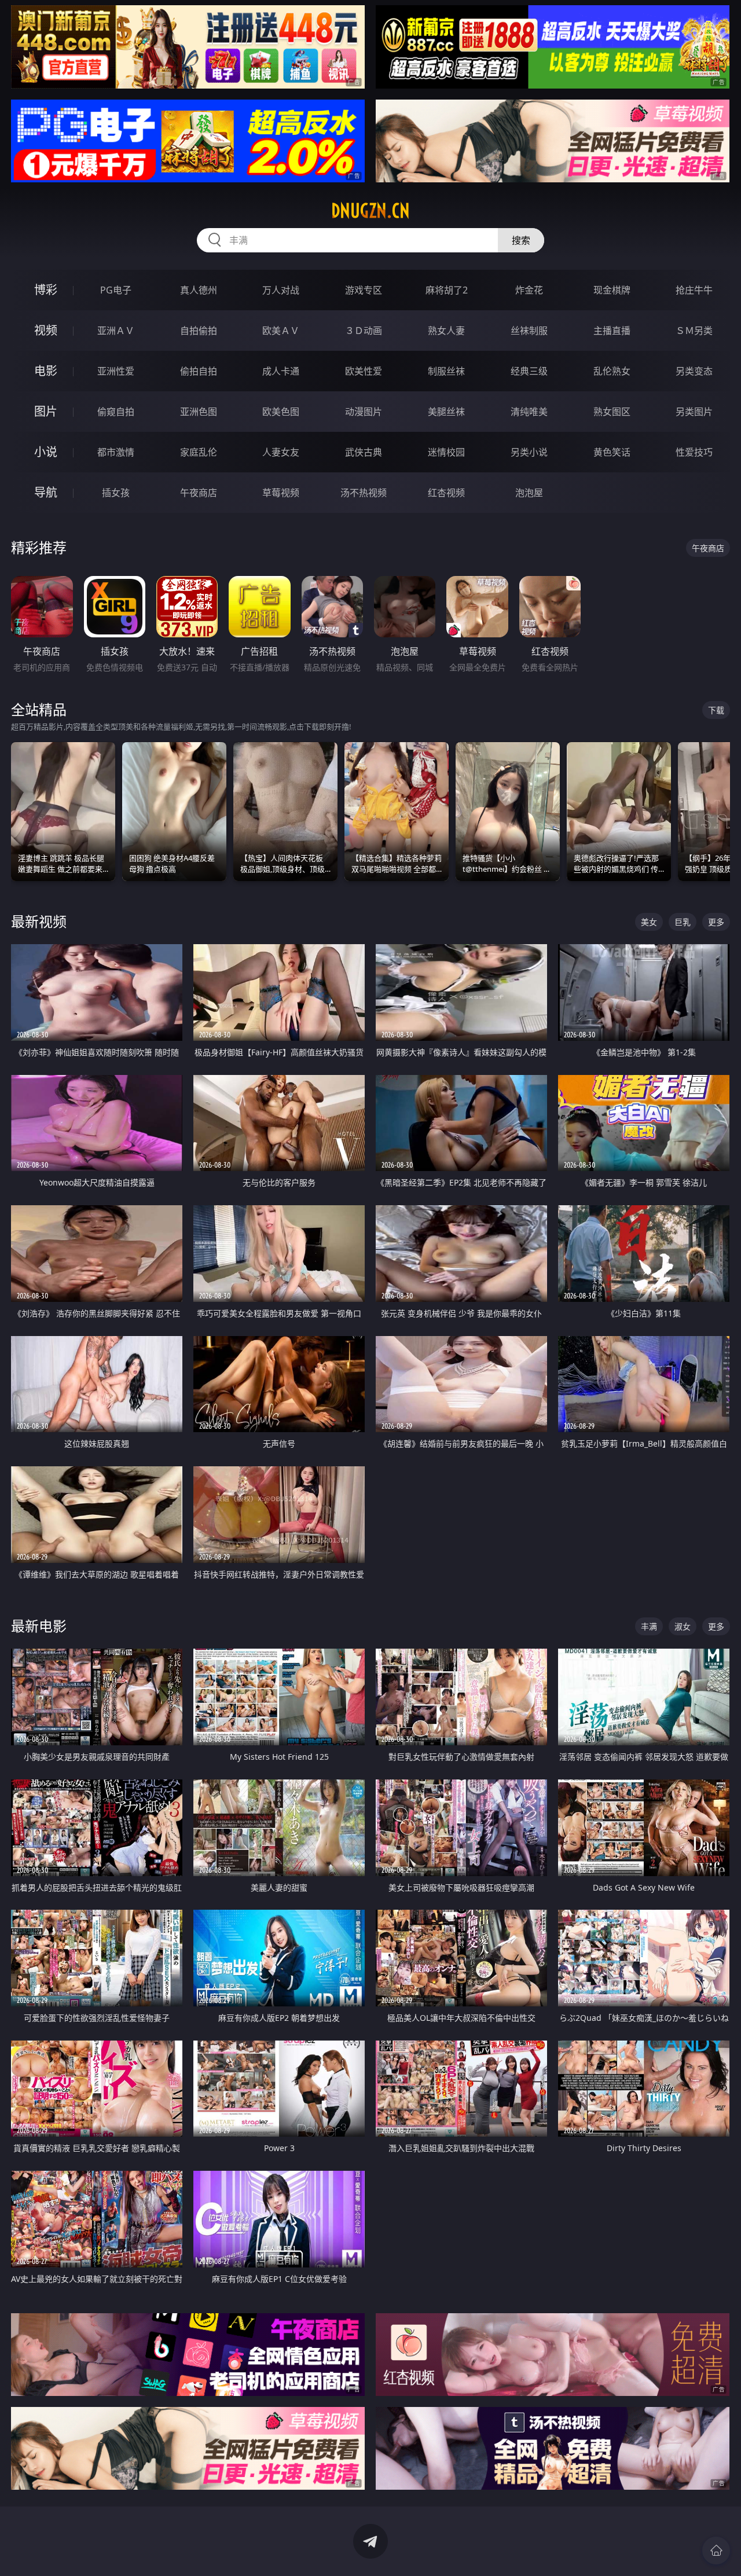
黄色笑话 (612, 452)
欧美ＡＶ (281, 331)
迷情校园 (446, 452)
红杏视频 (446, 493)
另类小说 (529, 452)
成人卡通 (281, 371)
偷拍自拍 (199, 371)
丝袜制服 (529, 331)
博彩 (46, 290)
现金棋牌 (612, 290)
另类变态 (694, 371)
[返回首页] (716, 2551)
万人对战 (281, 290)
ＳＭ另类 (694, 331)
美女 (649, 922)
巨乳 (683, 922)
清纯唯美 (529, 412)
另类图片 (694, 412)
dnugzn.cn (370, 211)
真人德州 (199, 290)
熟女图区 (612, 412)
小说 (46, 452)
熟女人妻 (446, 331)
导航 (46, 492)
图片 (46, 411)
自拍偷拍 (199, 331)
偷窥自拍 (116, 412)
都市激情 (116, 452)
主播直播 (612, 331)
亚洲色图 (199, 412)
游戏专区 (364, 290)
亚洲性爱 (116, 371)
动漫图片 (364, 412)
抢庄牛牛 (694, 290)
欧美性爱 (364, 371)
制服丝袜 (446, 371)
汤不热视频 (364, 493)
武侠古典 (364, 452)
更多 (716, 922)
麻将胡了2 (447, 290)
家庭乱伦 (199, 452)
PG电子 (116, 290)
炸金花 (529, 290)
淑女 (683, 1626)
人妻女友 (281, 452)
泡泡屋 (529, 493)
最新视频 (39, 921)
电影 (46, 371)
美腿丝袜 (446, 412)
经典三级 (529, 371)
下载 (716, 710)
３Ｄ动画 (364, 331)
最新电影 (39, 1626)
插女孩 (116, 493)
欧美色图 (281, 412)
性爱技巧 (694, 452)
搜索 (521, 240)
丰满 (649, 1626)
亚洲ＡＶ (116, 331)
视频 (46, 330)
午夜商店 (199, 493)
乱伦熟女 (612, 371)
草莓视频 (281, 493)
